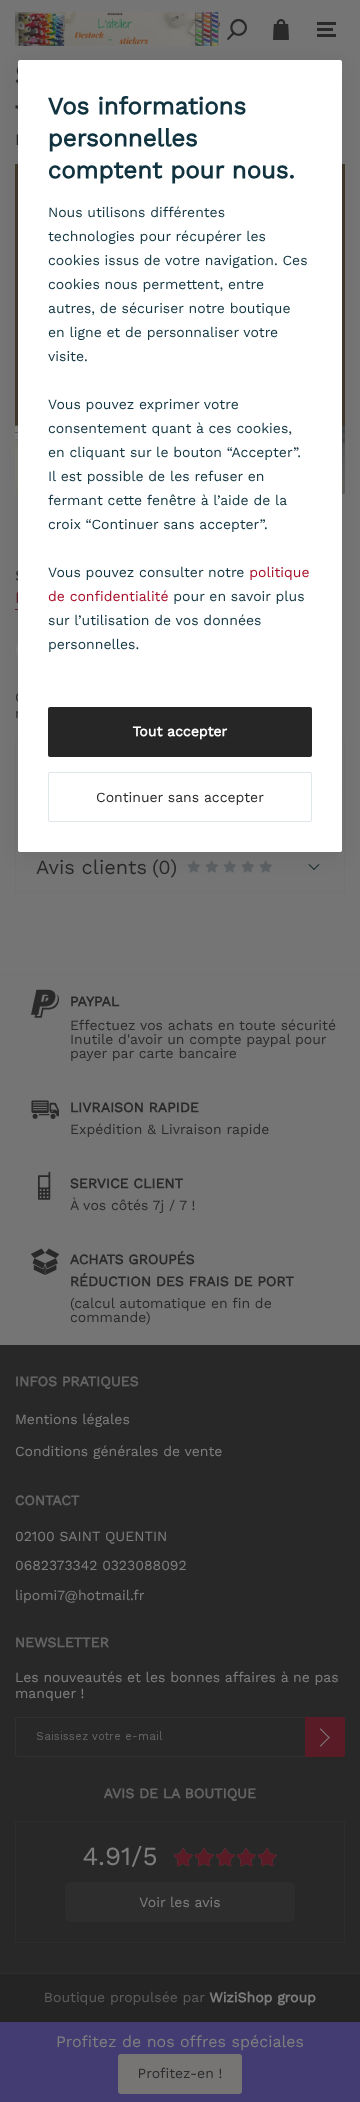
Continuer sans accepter (180, 798)
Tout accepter (180, 732)
